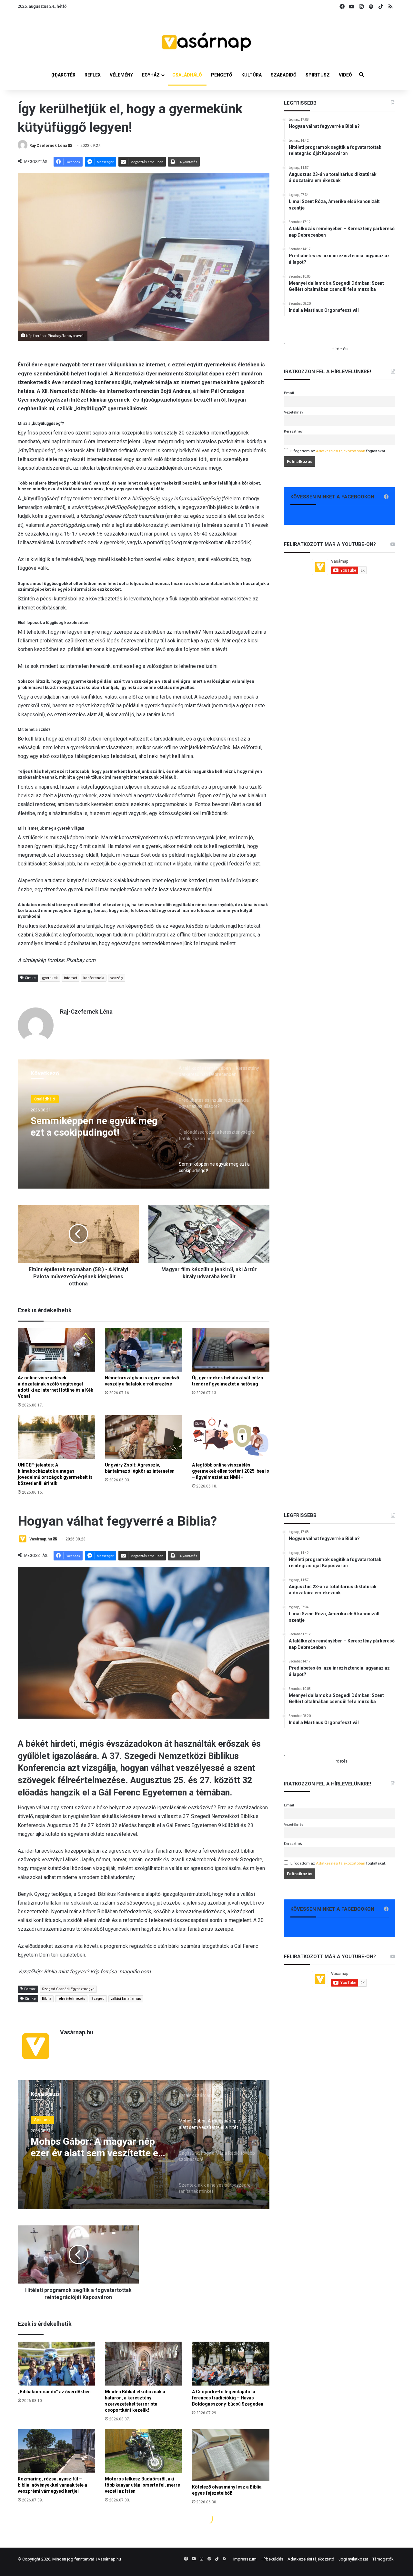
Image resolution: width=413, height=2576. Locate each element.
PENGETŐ (222, 75)
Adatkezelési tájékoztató (311, 2559)
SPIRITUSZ (318, 75)
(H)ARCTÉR (63, 75)
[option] (144, 1124)
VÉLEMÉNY (121, 75)
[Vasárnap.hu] (206, 42)
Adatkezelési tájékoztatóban (341, 451)
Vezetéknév (294, 412)
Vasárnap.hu (109, 2559)
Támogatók (383, 2559)
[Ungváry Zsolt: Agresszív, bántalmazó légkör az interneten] (144, 1437)
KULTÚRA (252, 75)
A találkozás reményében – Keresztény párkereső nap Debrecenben (90, 1127)
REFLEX (93, 75)
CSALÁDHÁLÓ (187, 75)
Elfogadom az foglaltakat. (338, 451)
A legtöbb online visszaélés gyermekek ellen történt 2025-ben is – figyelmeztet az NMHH (231, 1471)
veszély (117, 978)
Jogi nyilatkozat (353, 2559)
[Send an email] (70, 146)
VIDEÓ (345, 75)
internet (71, 978)
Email (289, 393)
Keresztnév (293, 431)
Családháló (45, 1099)
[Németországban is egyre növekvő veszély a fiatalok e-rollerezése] (144, 1350)
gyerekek (50, 978)
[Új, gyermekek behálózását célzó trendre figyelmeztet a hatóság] (231, 1350)
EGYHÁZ (151, 75)
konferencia (94, 978)
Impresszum (245, 2559)
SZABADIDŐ (284, 75)
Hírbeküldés (272, 2559)
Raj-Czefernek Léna (48, 146)
